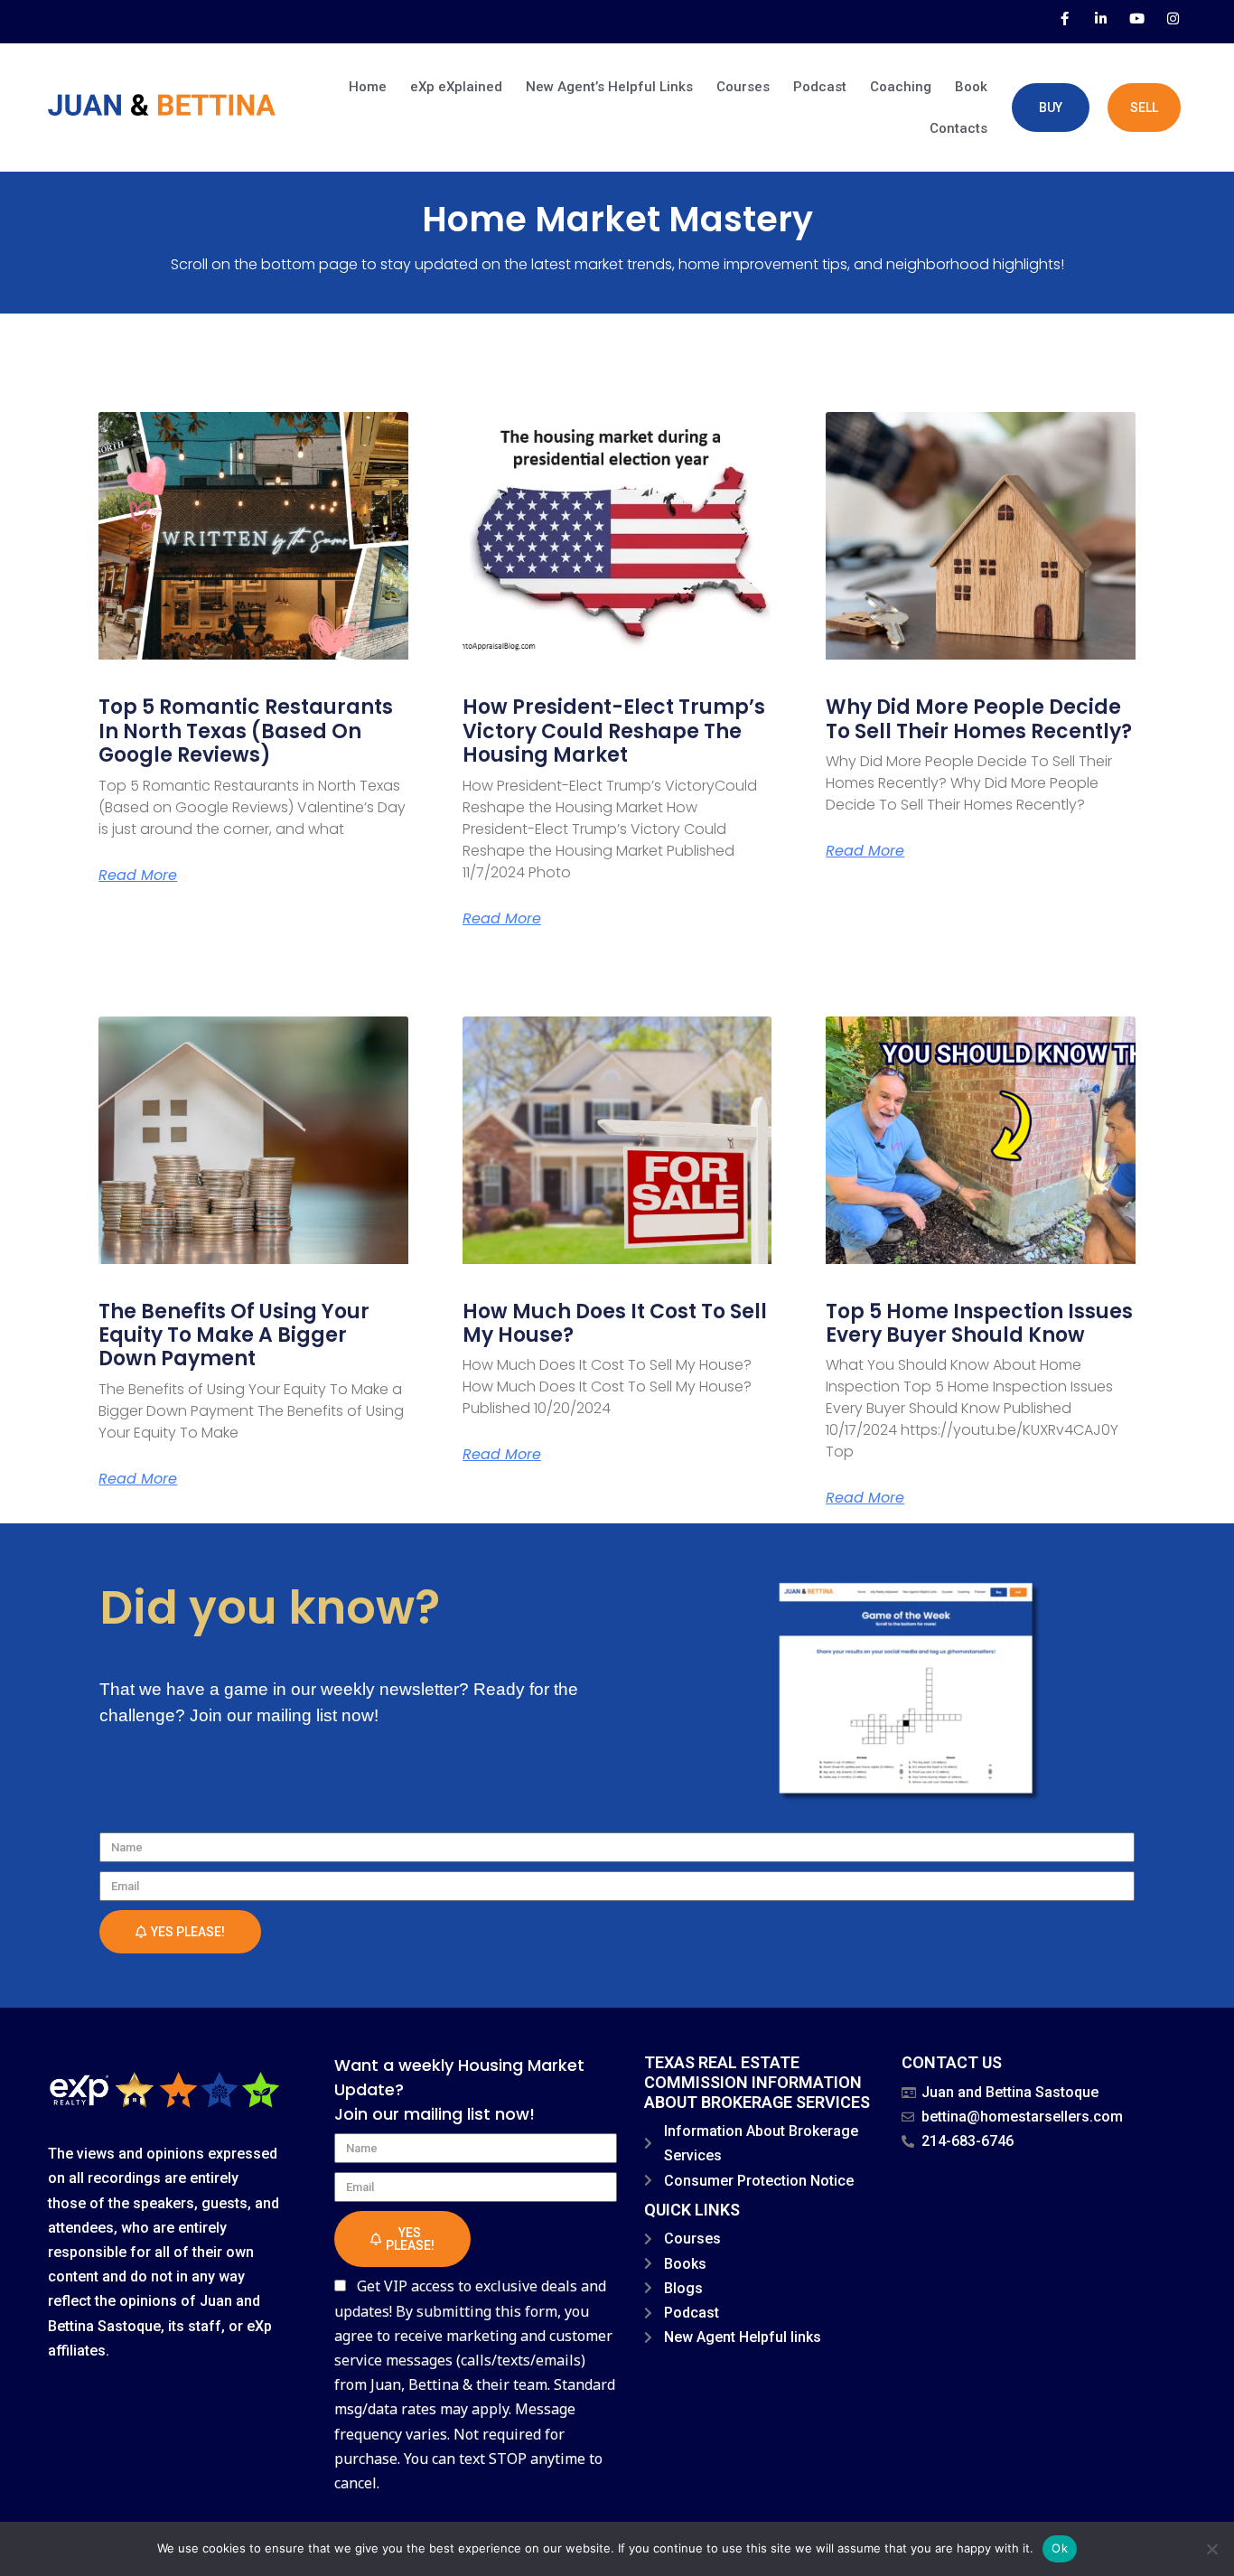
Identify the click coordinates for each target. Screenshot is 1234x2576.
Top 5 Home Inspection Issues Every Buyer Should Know (979, 1323)
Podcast (820, 87)
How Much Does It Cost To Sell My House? (615, 1323)
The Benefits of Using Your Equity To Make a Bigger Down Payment (234, 1335)
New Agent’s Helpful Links (609, 87)
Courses (743, 87)
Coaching (901, 87)
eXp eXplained (456, 87)
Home (368, 87)
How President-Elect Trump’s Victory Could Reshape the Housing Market (614, 731)
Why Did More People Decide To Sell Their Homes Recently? (979, 719)
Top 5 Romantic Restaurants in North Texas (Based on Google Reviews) (246, 731)
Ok (1060, 2548)
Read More (138, 876)
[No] (1211, 2549)
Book (971, 87)
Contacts (958, 128)
